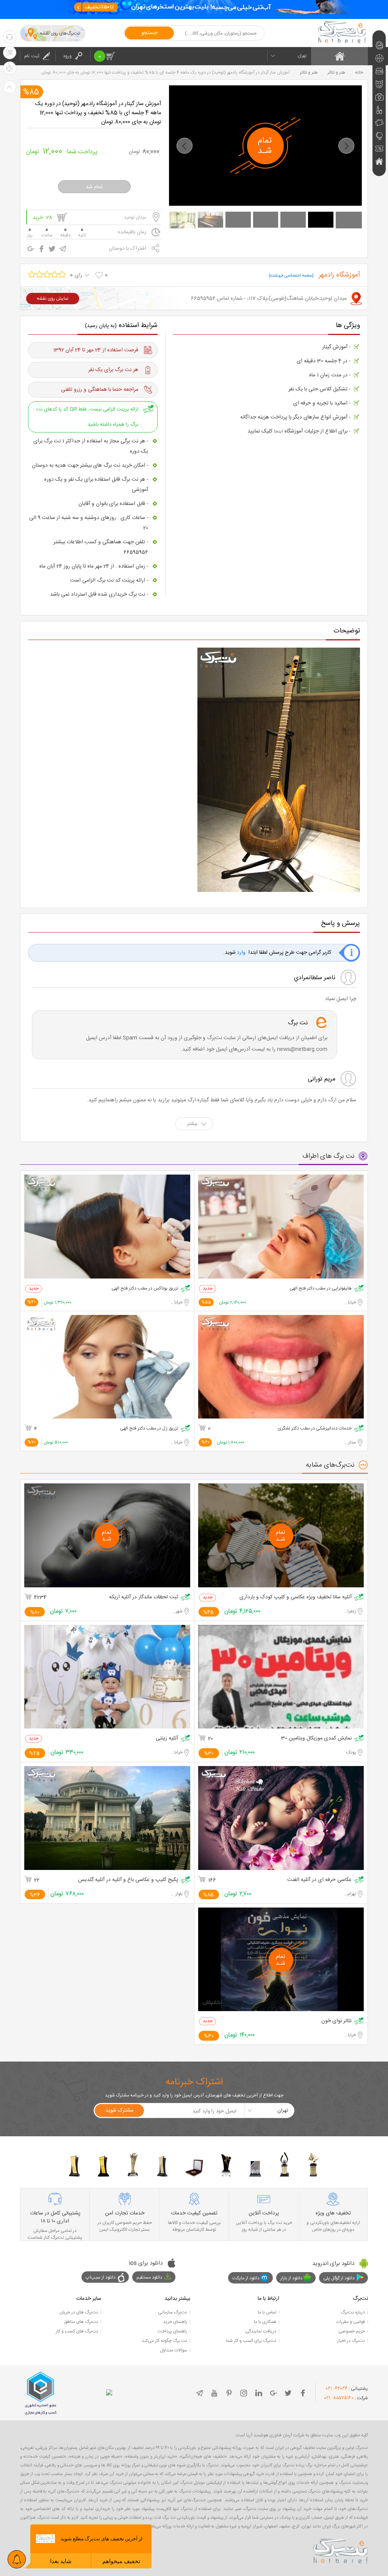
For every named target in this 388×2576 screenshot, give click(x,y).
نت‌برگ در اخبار (351, 2341)
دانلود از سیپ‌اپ (101, 2277)
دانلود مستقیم (149, 2277)
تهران (302, 56)
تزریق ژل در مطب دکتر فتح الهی (149, 1429)
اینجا (278, 431)
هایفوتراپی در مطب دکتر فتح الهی (321, 1289)
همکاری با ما (265, 2322)
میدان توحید (135, 217)
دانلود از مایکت (246, 2278)
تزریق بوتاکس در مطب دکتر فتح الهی (145, 1289)
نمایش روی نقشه (53, 299)
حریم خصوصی (352, 2331)
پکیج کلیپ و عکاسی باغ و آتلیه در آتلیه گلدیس (128, 1880)
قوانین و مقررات (350, 2322)
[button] (185, 146)
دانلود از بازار (291, 2278)
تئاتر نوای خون (336, 2021)
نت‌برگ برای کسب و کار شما (251, 2341)
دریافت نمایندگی (261, 2331)
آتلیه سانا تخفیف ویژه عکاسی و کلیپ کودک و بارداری (296, 1597)
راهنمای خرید (175, 2322)
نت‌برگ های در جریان (79, 2312)
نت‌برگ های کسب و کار (77, 2331)
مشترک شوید (119, 2110)
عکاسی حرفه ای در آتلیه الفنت (319, 1880)
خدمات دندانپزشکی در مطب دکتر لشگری (315, 1429)
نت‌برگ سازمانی (173, 2312)
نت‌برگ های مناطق (81, 2322)
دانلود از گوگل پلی (339, 2278)
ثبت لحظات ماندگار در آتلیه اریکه (144, 1597)
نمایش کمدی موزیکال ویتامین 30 (316, 1739)
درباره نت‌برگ (353, 2312)
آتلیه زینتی (167, 1739)
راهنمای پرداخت (172, 2331)
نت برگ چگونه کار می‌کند (164, 2341)
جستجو (149, 33)
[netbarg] (341, 2550)
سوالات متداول (174, 2350)
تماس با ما (267, 2312)
